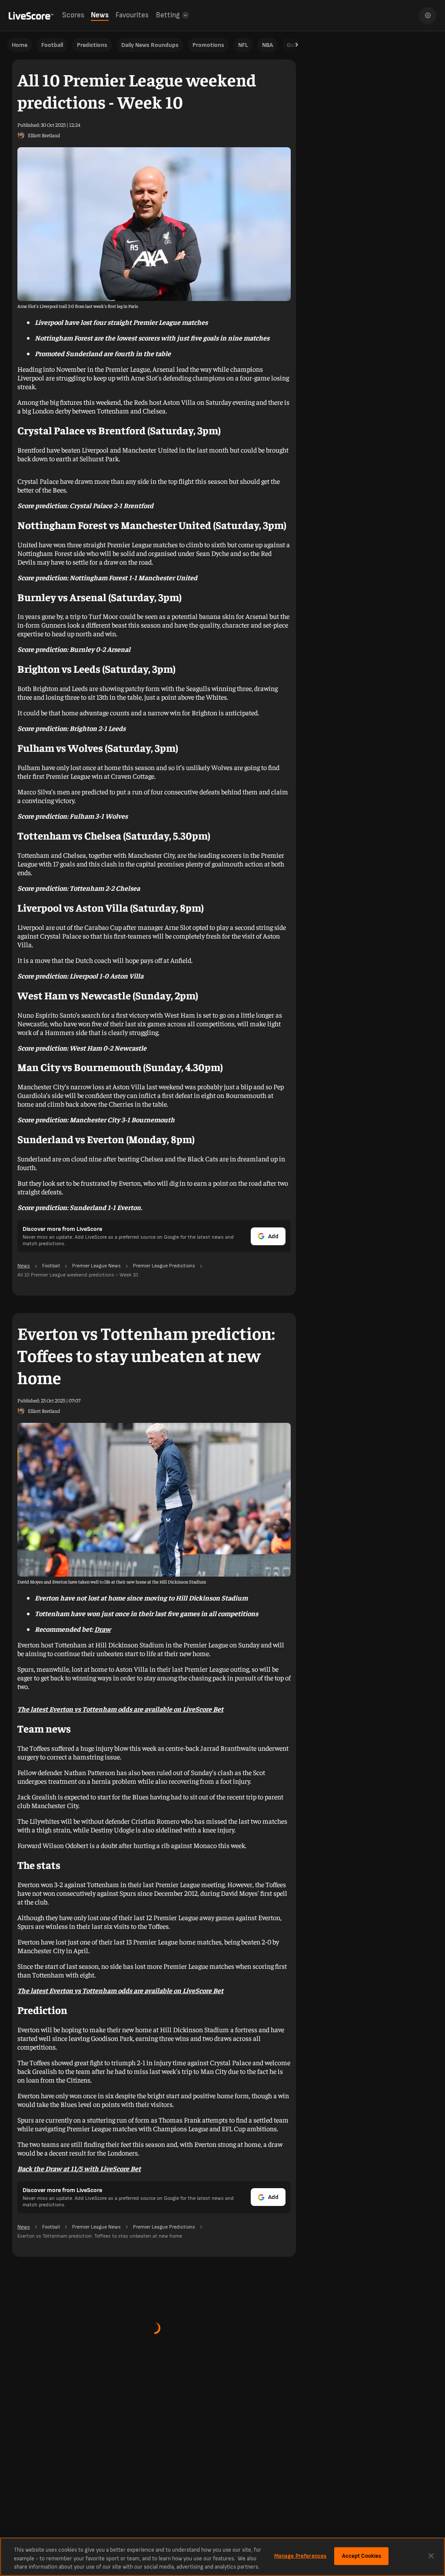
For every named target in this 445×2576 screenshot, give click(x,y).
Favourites (132, 15)
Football (52, 45)
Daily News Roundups (150, 45)
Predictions (92, 45)
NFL (243, 45)
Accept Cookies (362, 2556)
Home (20, 45)
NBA (267, 45)
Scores (73, 15)
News (100, 15)
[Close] (431, 2556)
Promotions (208, 45)
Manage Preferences (300, 2556)
